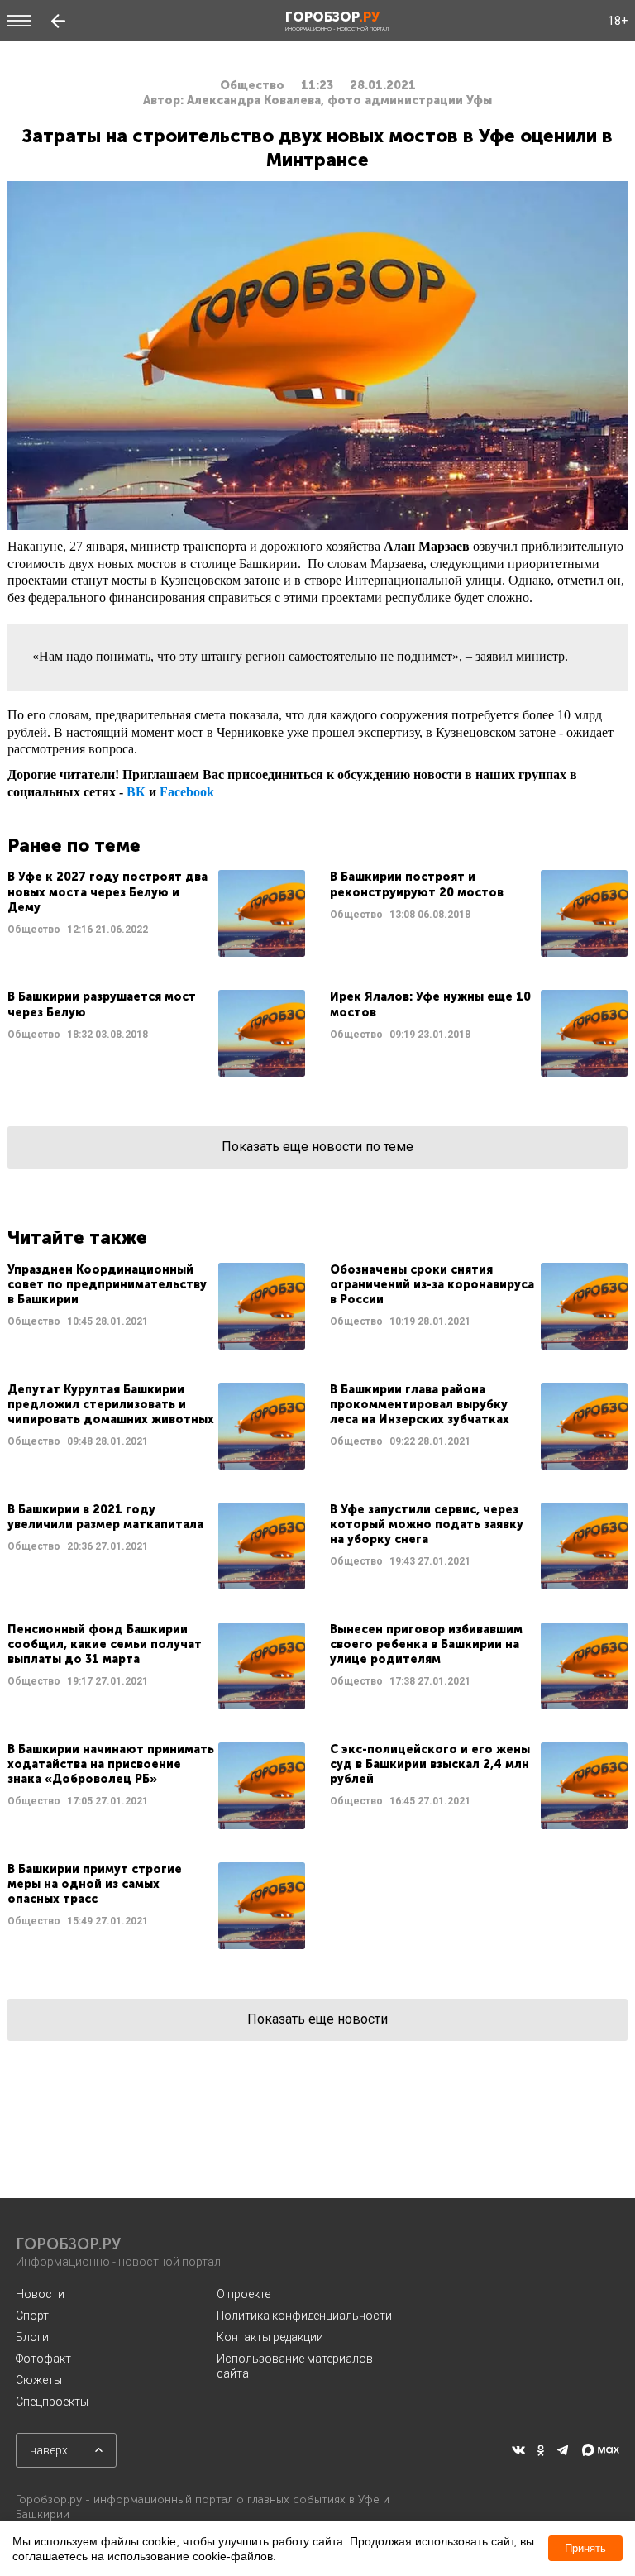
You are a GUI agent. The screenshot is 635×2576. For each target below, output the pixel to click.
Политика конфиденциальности (304, 2316)
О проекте (243, 2294)
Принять (585, 2548)
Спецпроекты (52, 2402)
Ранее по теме (74, 846)
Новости (40, 2294)
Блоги (32, 2337)
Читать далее (156, 913)
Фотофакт (43, 2359)
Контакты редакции (270, 2337)
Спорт (32, 2316)
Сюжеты (39, 2380)
